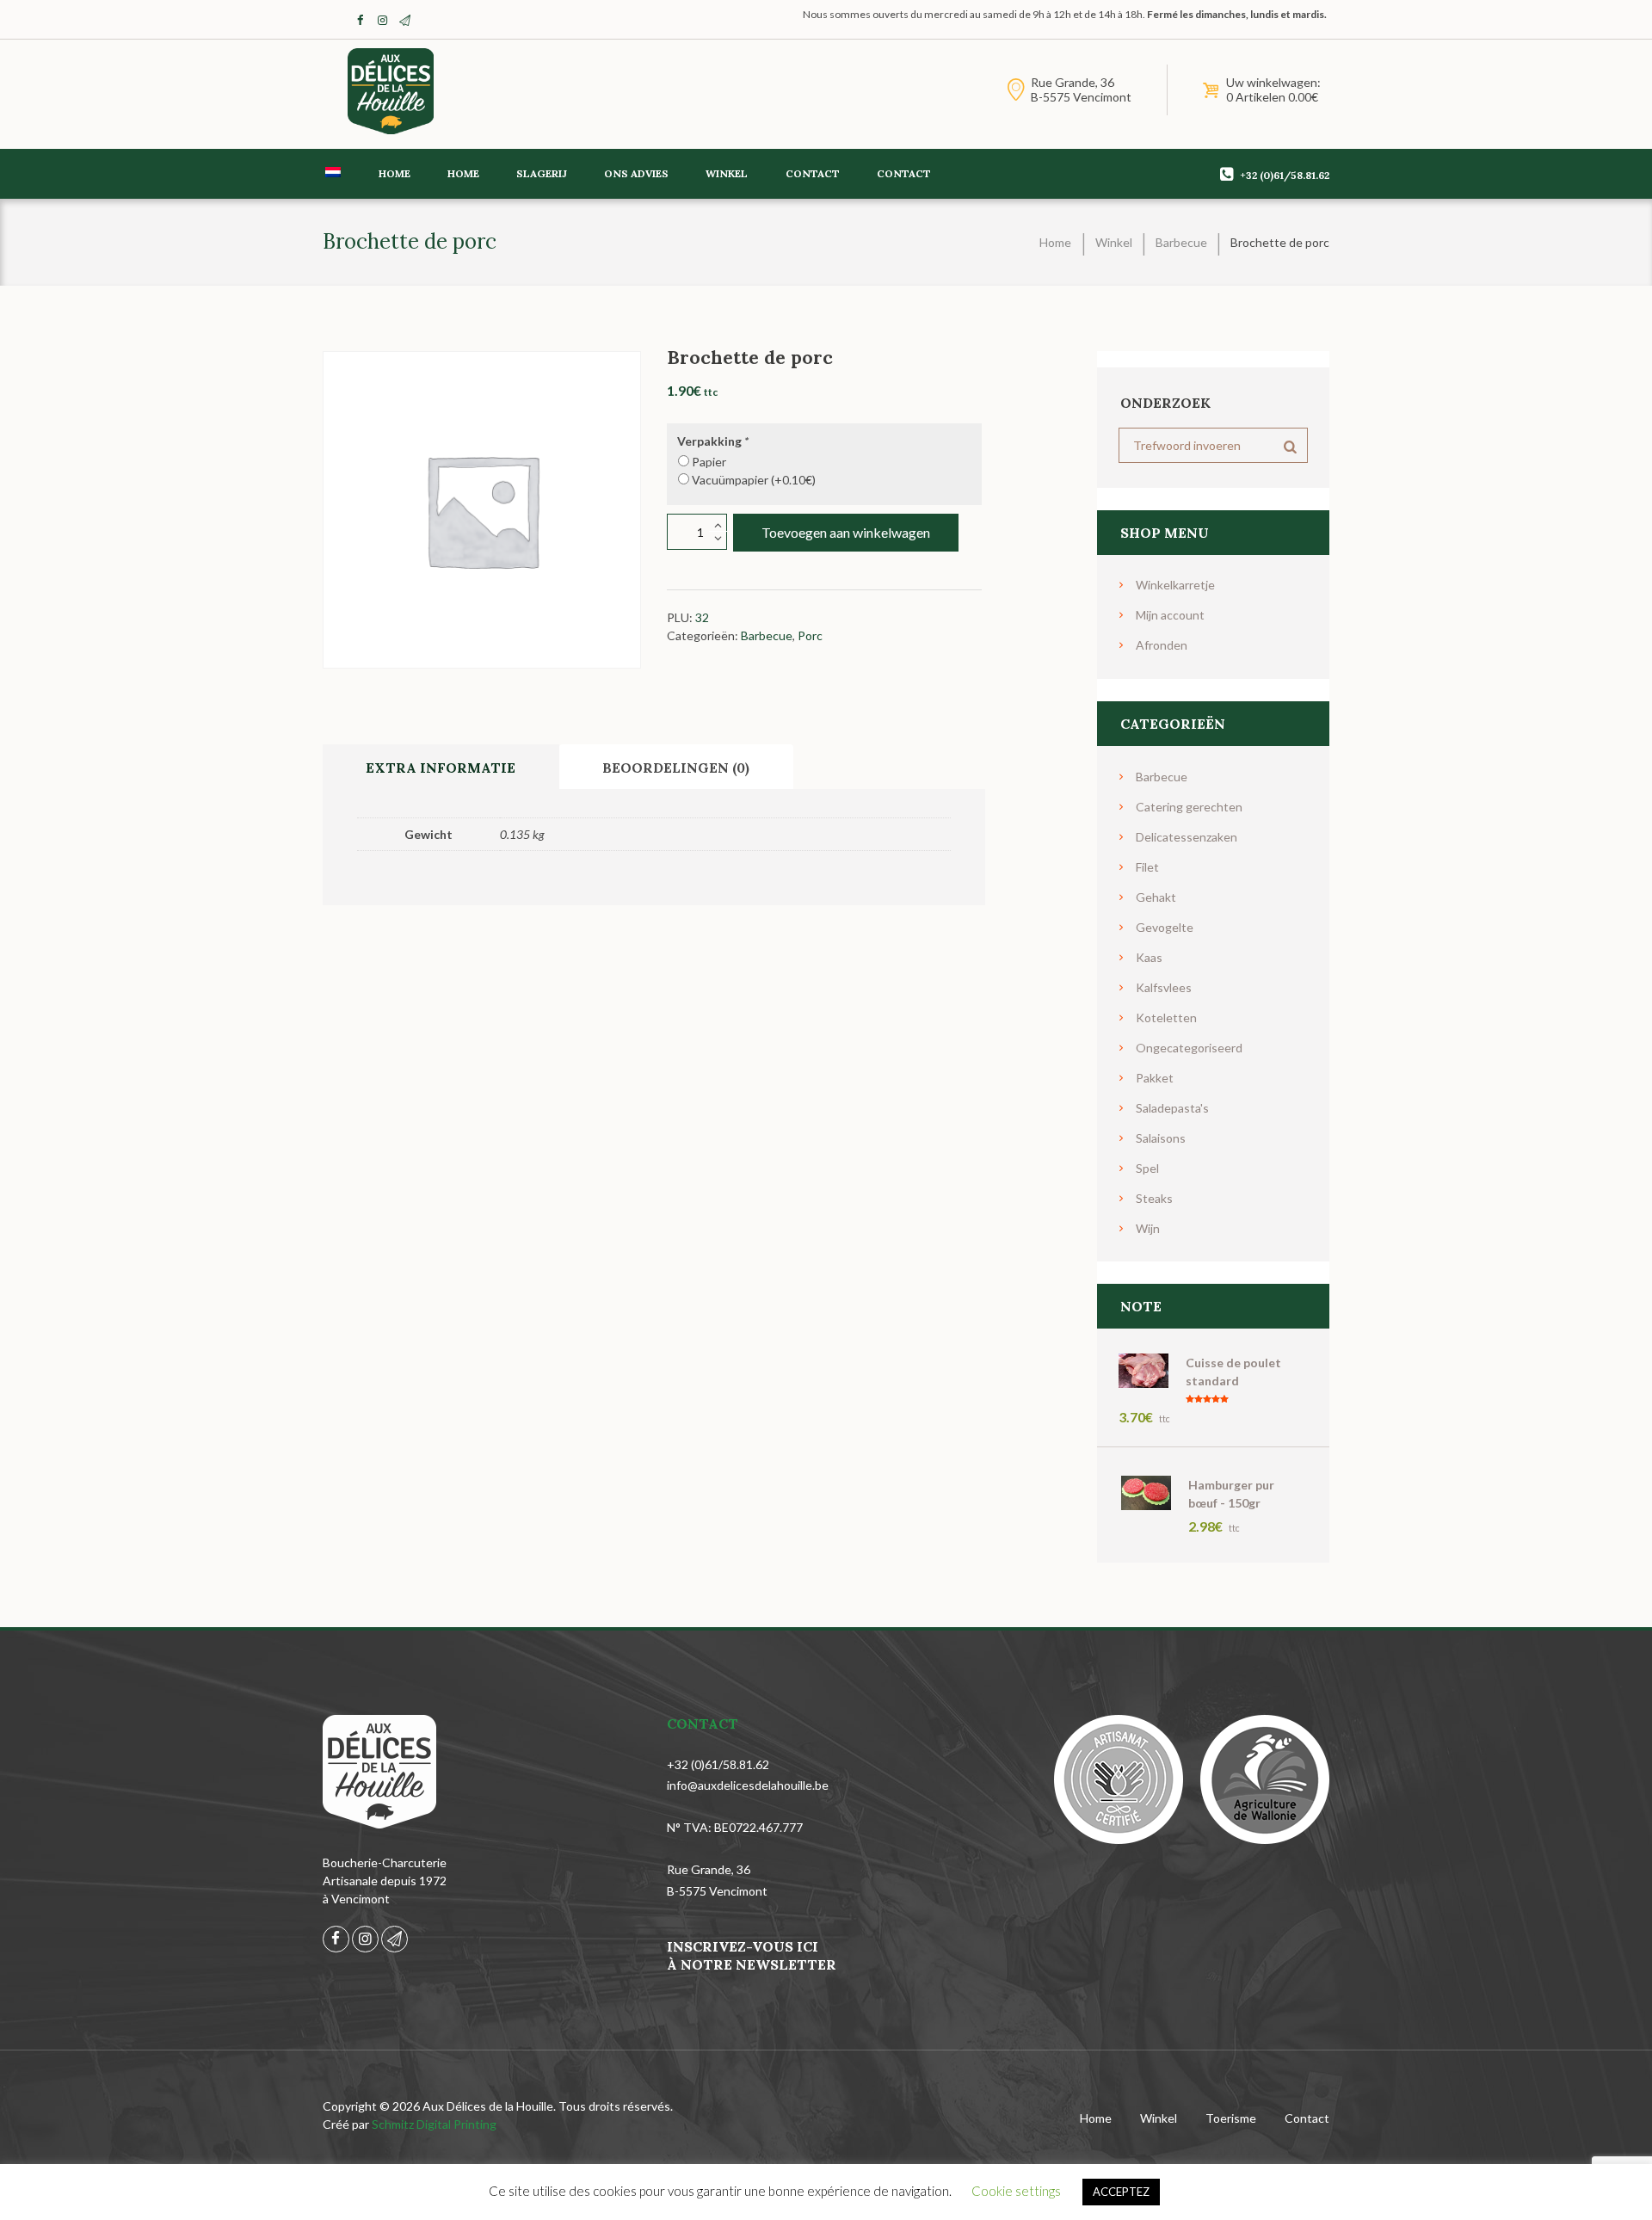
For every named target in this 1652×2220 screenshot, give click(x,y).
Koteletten (1166, 1017)
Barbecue (1181, 242)
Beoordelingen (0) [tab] (676, 768)
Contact (813, 173)
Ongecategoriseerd (1189, 1048)
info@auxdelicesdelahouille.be (748, 1785)
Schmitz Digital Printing (434, 2124)
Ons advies (636, 173)
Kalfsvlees (1164, 987)
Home (395, 173)
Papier (709, 462)
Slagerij (542, 173)
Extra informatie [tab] (441, 768)
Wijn (1148, 1228)
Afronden (1162, 645)
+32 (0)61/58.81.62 (1285, 175)
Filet (1147, 867)
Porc (810, 635)
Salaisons (1161, 1138)
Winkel (727, 173)
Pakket (1155, 1078)
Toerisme (1231, 2118)
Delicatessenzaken (1187, 837)
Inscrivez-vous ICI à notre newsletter (752, 1955)
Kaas (1149, 957)
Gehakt (1156, 897)
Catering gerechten (1189, 807)
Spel (1147, 1168)
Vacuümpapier (754, 480)
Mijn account (1170, 615)
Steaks (1154, 1198)
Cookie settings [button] (1016, 2191)
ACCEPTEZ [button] (1121, 2192)
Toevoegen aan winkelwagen (846, 532)
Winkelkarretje (1175, 585)
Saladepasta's (1172, 1108)
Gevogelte (1165, 927)
